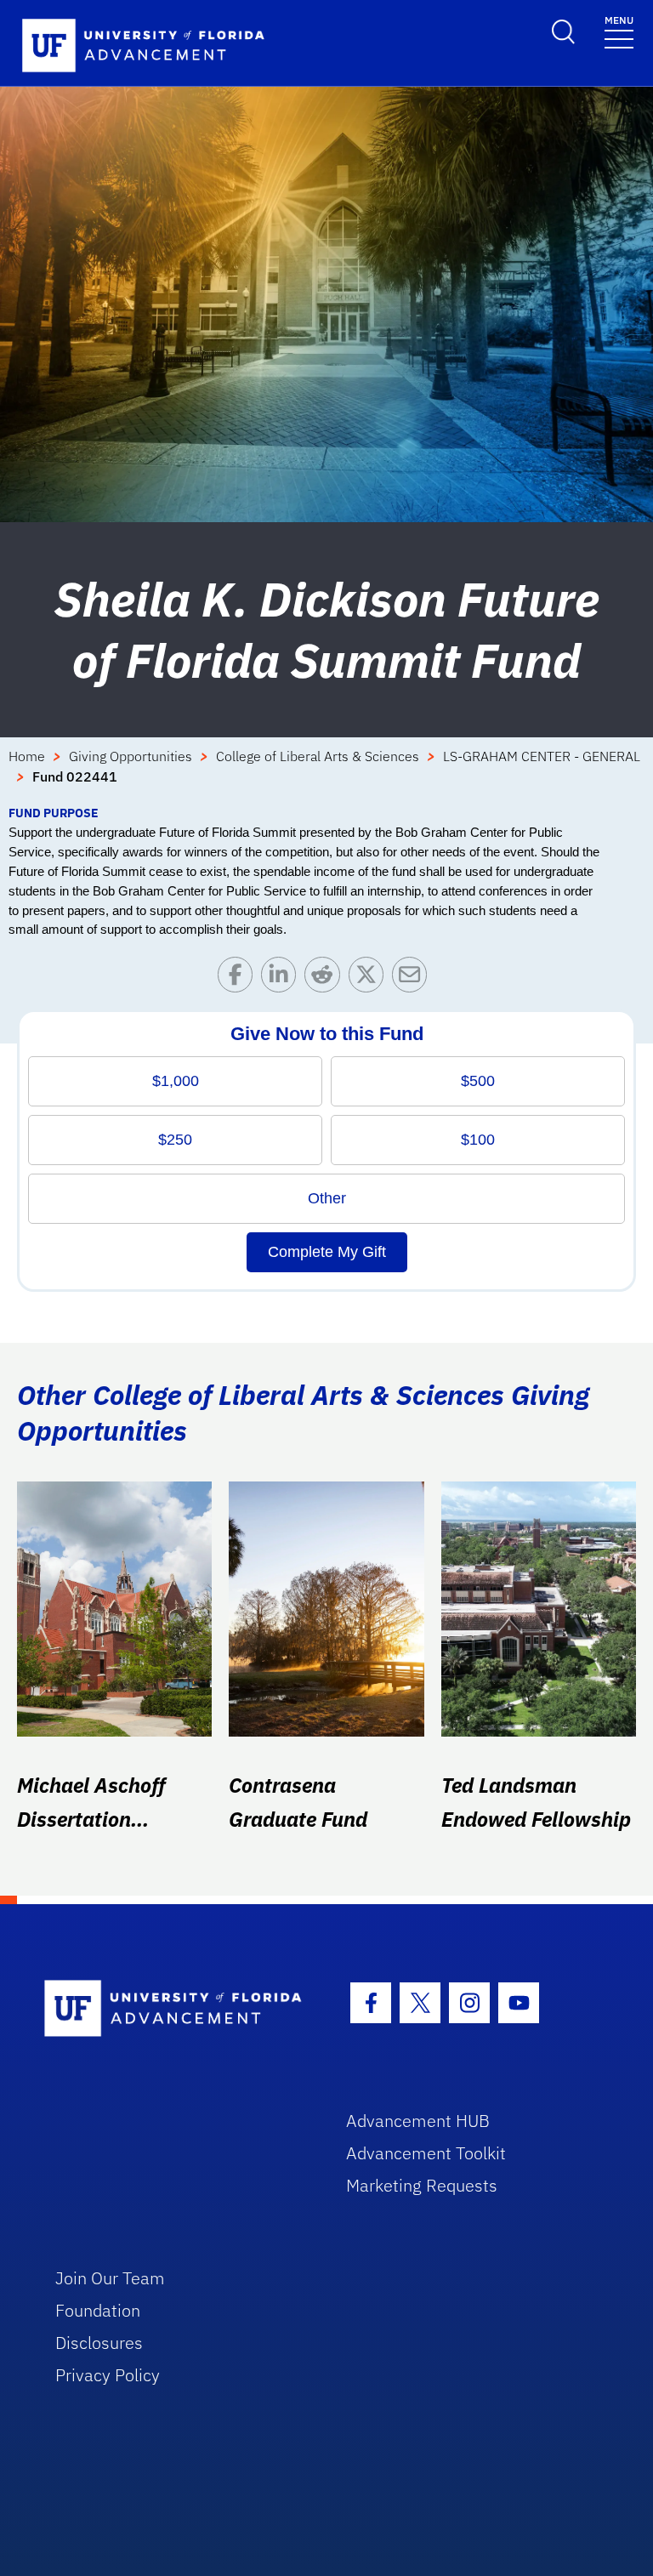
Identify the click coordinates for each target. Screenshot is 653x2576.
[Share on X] (370, 978)
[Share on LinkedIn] (283, 978)
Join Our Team (110, 2278)
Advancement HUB (418, 2121)
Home (27, 756)
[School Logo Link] (176, 2009)
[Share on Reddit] (326, 978)
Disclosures (99, 2343)
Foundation (98, 2310)
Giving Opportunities (131, 756)
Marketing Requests (422, 2185)
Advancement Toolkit (426, 2153)
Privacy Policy (108, 2375)
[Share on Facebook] (239, 978)
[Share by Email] (414, 978)
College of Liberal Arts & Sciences (318, 756)
